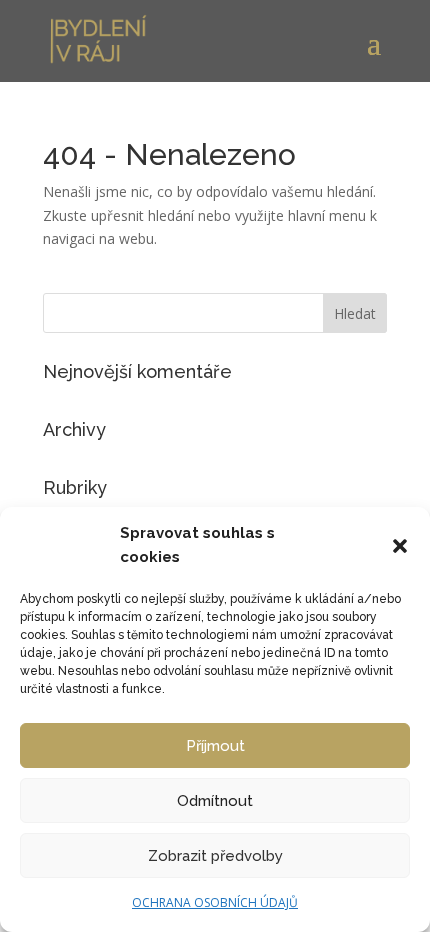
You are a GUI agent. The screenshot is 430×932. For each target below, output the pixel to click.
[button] (400, 546)
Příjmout (215, 746)
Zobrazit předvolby (215, 856)
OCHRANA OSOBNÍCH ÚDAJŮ (215, 902)
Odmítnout (215, 801)
